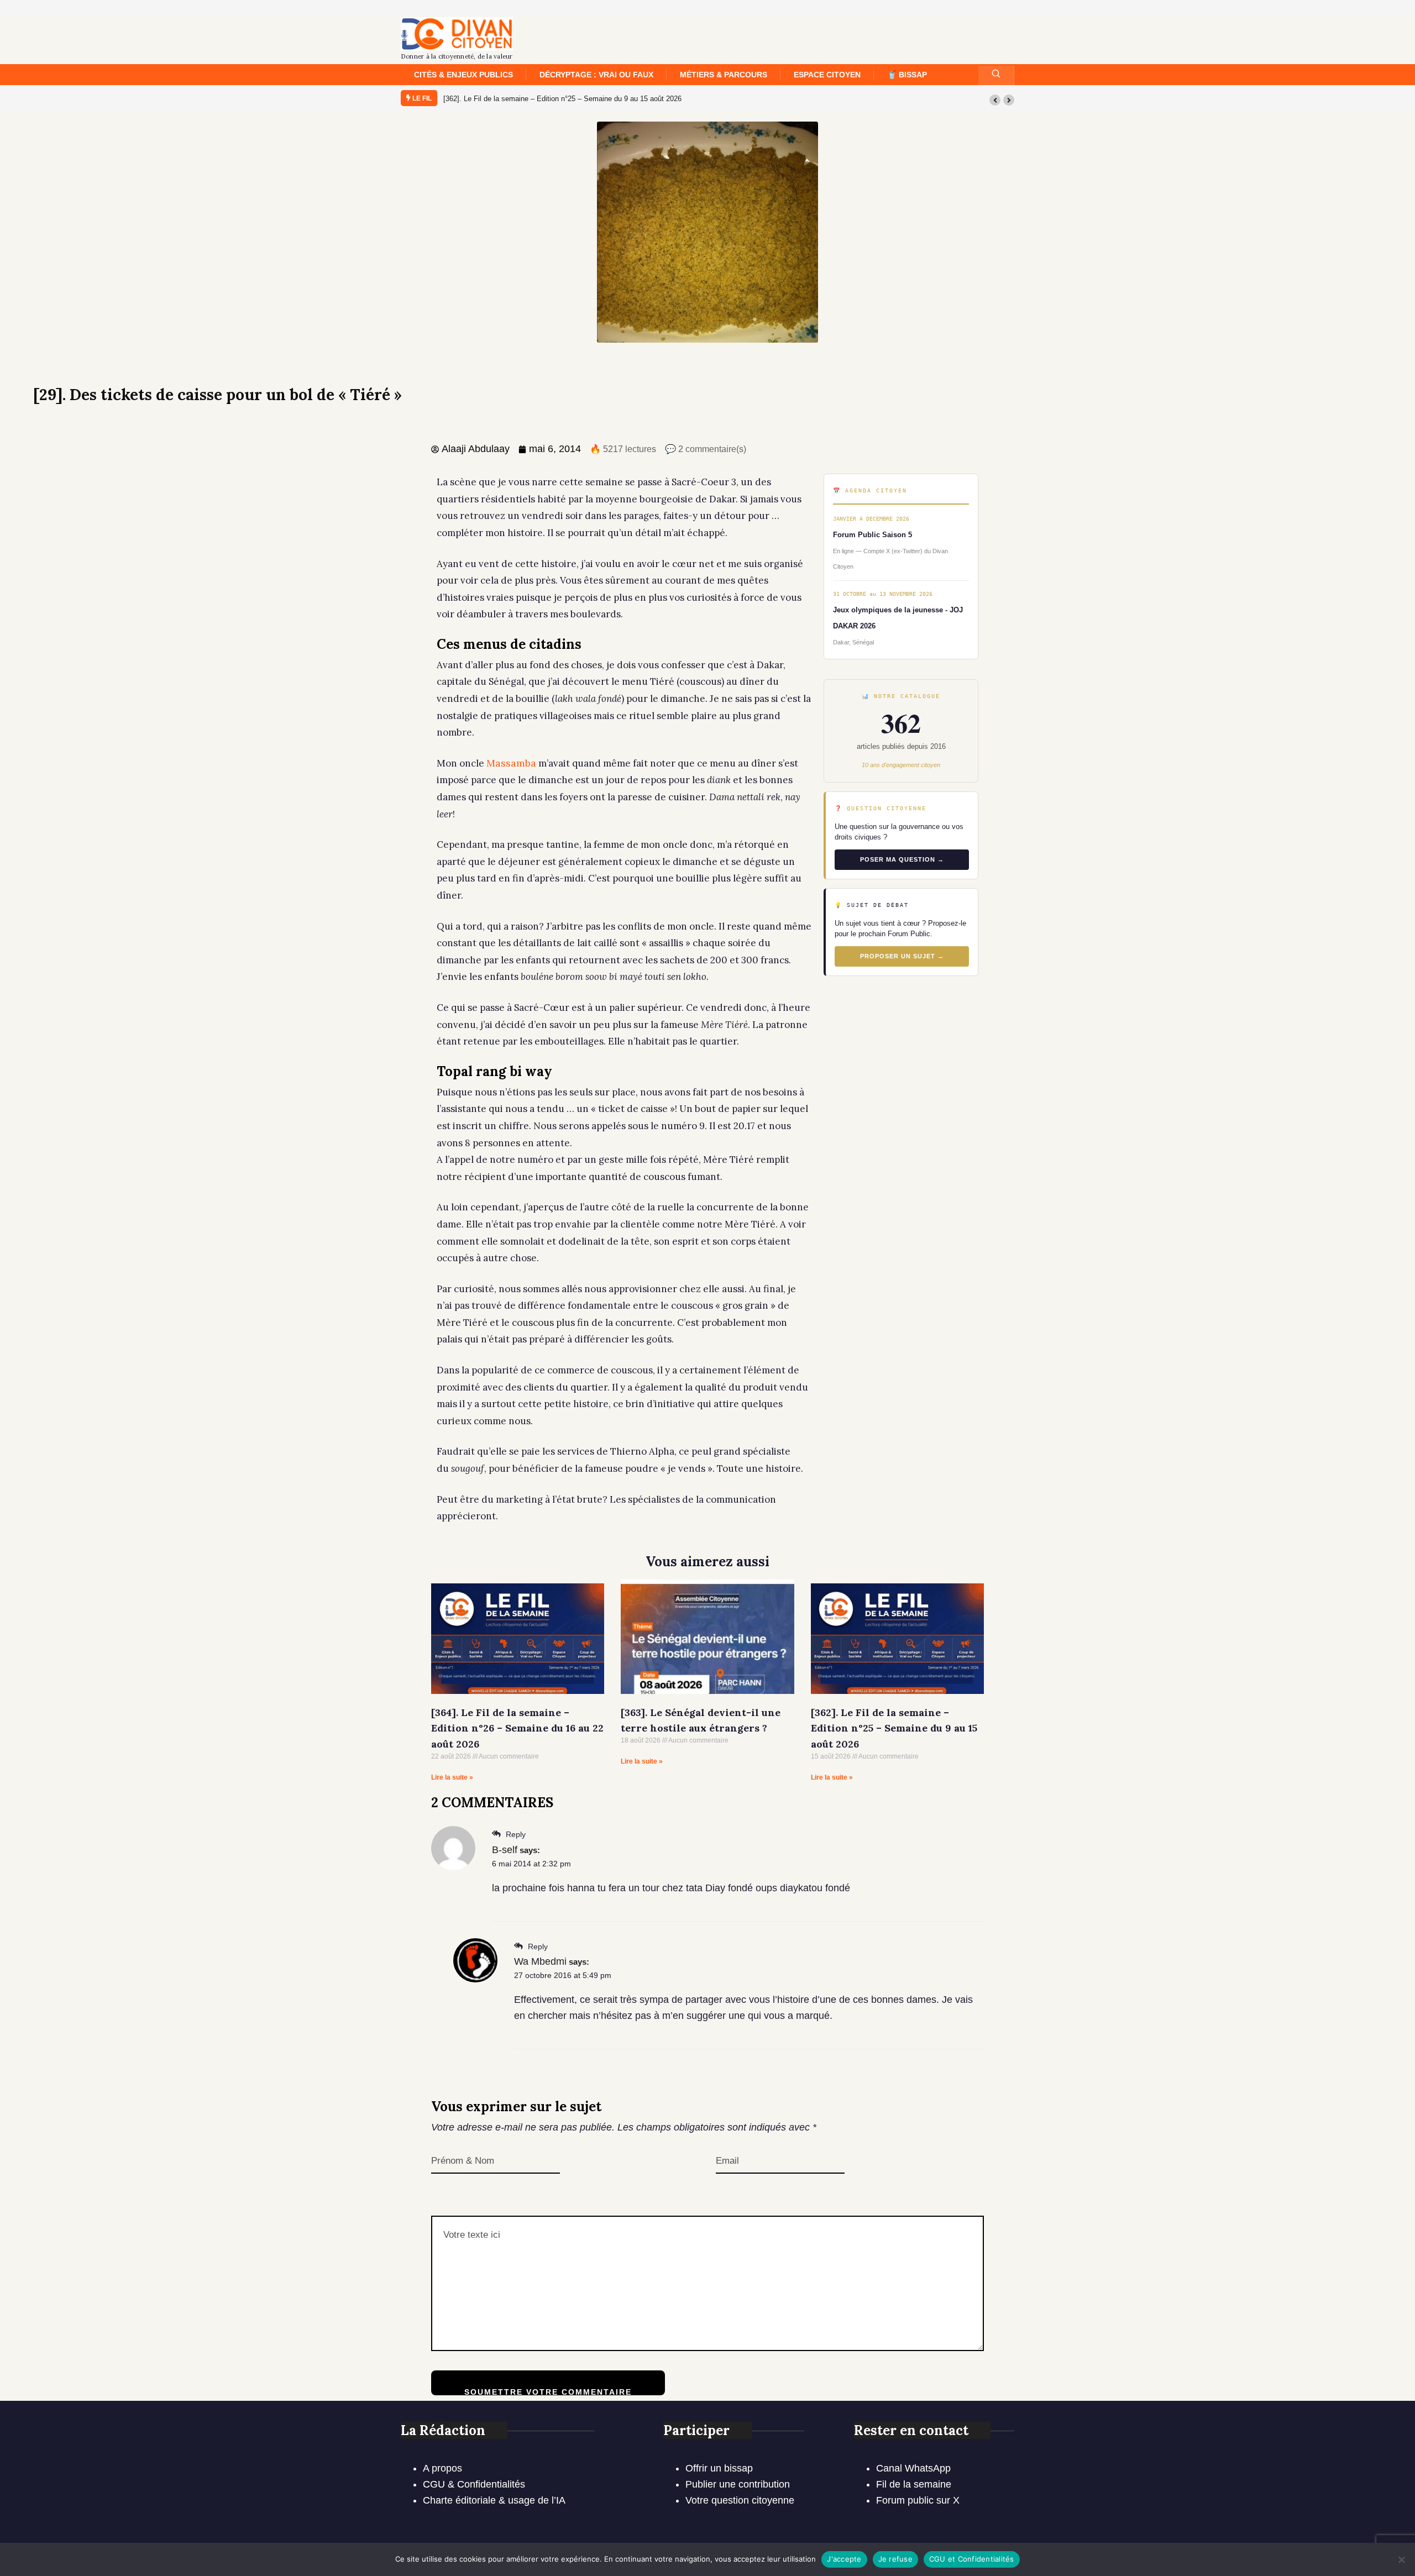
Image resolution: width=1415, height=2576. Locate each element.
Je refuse (895, 2559)
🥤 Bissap (907, 75)
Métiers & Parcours (724, 75)
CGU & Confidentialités (474, 2484)
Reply (515, 1834)
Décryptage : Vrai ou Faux (596, 75)
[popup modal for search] (996, 75)
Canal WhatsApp (913, 2468)
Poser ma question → (902, 859)
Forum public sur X (918, 2500)
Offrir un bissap (719, 2468)
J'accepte (844, 2559)
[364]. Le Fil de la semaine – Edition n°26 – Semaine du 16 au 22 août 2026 (564, 99)
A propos (442, 2468)
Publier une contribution (738, 2484)
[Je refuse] (1401, 2559)
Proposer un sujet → (902, 956)
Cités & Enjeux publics (463, 75)
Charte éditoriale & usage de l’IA (494, 2500)
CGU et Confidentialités (972, 2559)
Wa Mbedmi (540, 1961)
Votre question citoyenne (740, 2500)
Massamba (511, 763)
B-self (505, 1850)
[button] (995, 100)
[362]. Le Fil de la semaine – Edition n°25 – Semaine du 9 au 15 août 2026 (894, 1728)
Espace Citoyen (827, 75)
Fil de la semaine (914, 2484)
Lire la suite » (452, 1777)
